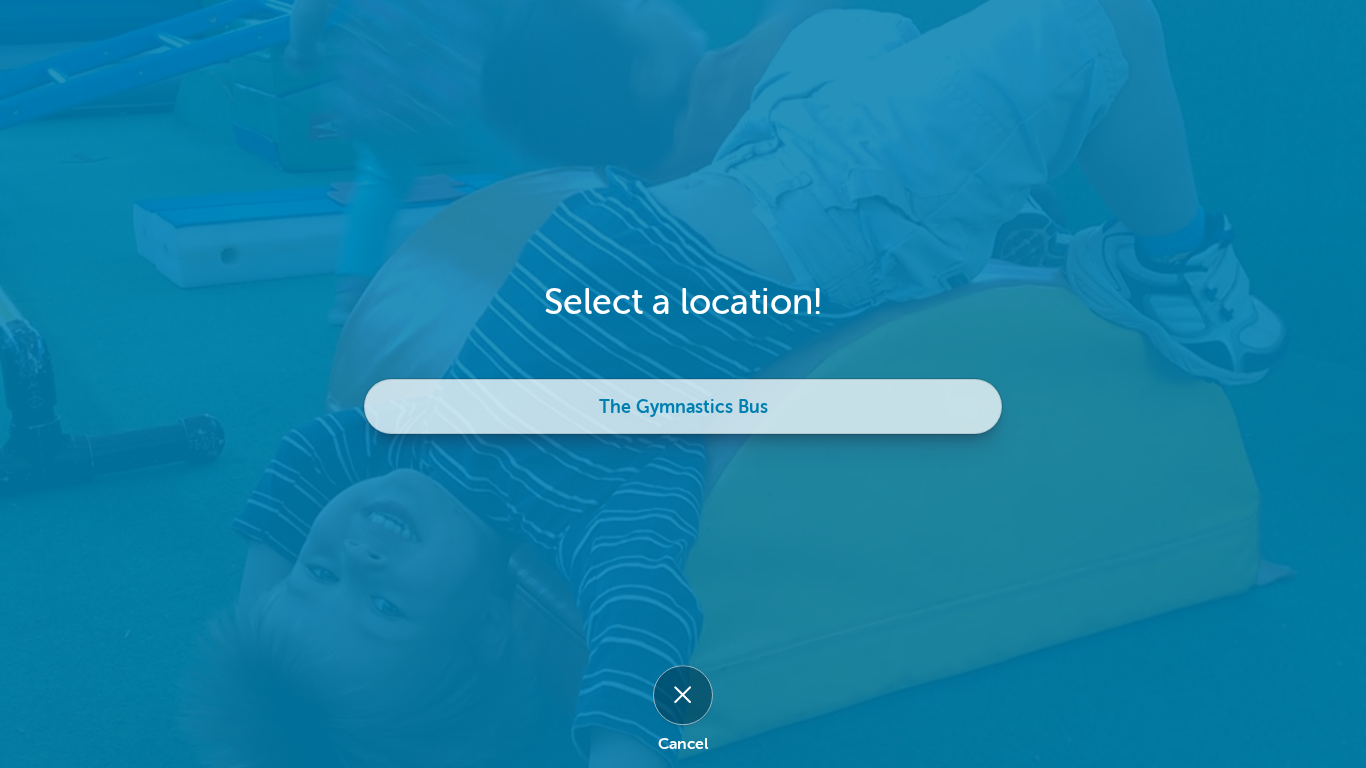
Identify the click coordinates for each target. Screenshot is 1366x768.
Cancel (683, 745)
